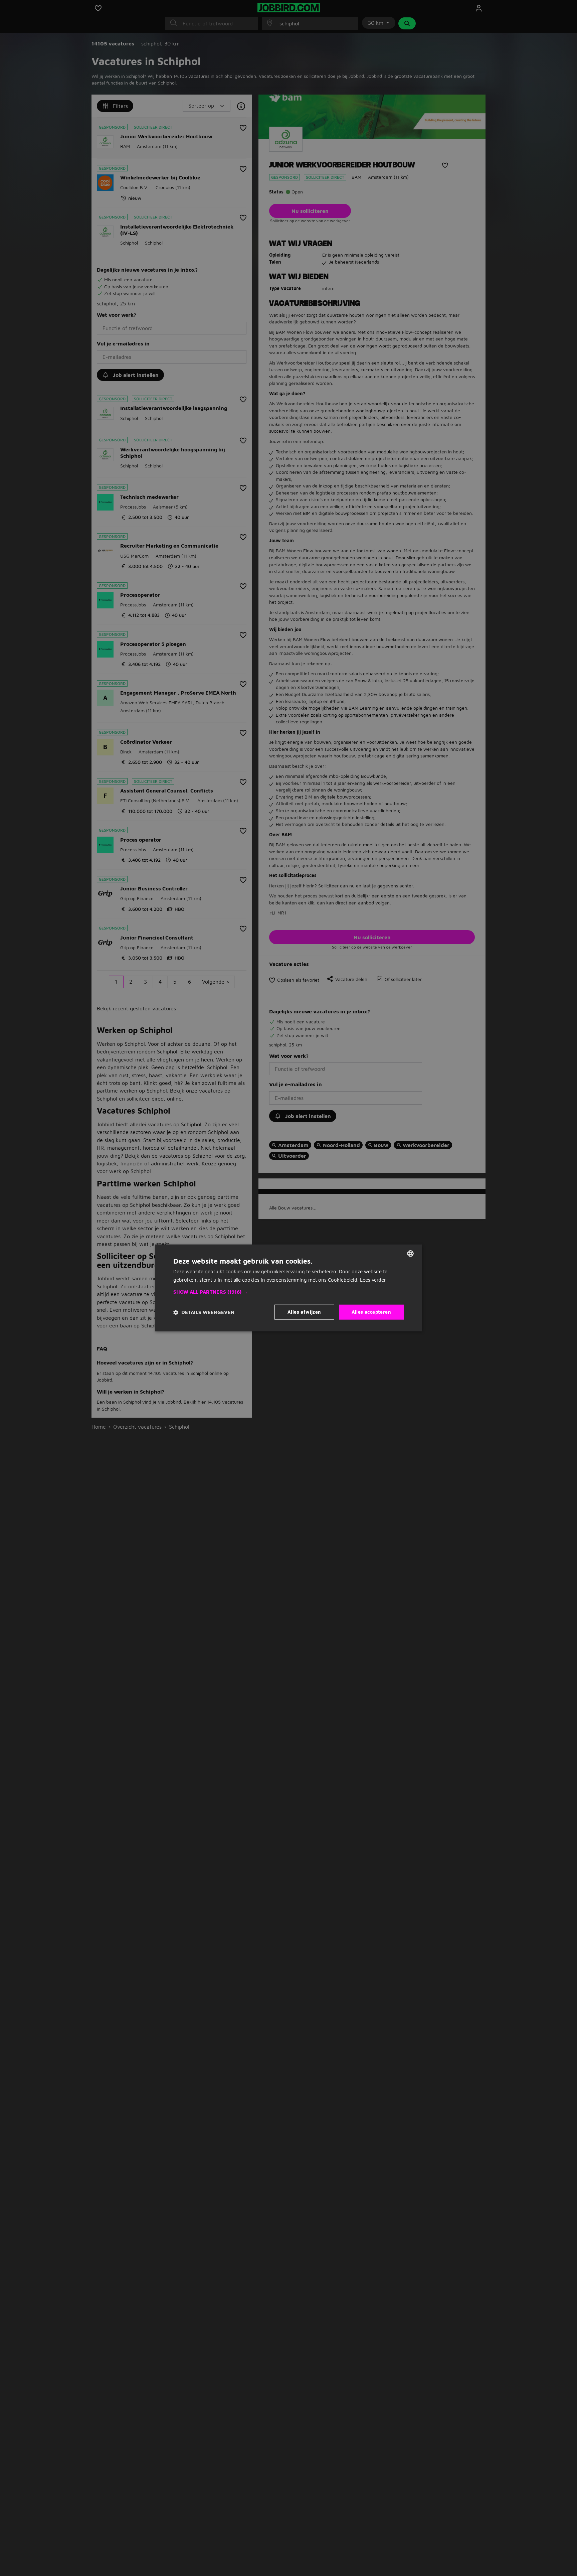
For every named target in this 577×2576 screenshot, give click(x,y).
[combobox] (410, 1254)
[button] (288, 1292)
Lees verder (373, 1280)
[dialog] (288, 1288)
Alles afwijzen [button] (304, 1312)
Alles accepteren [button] (371, 1312)
